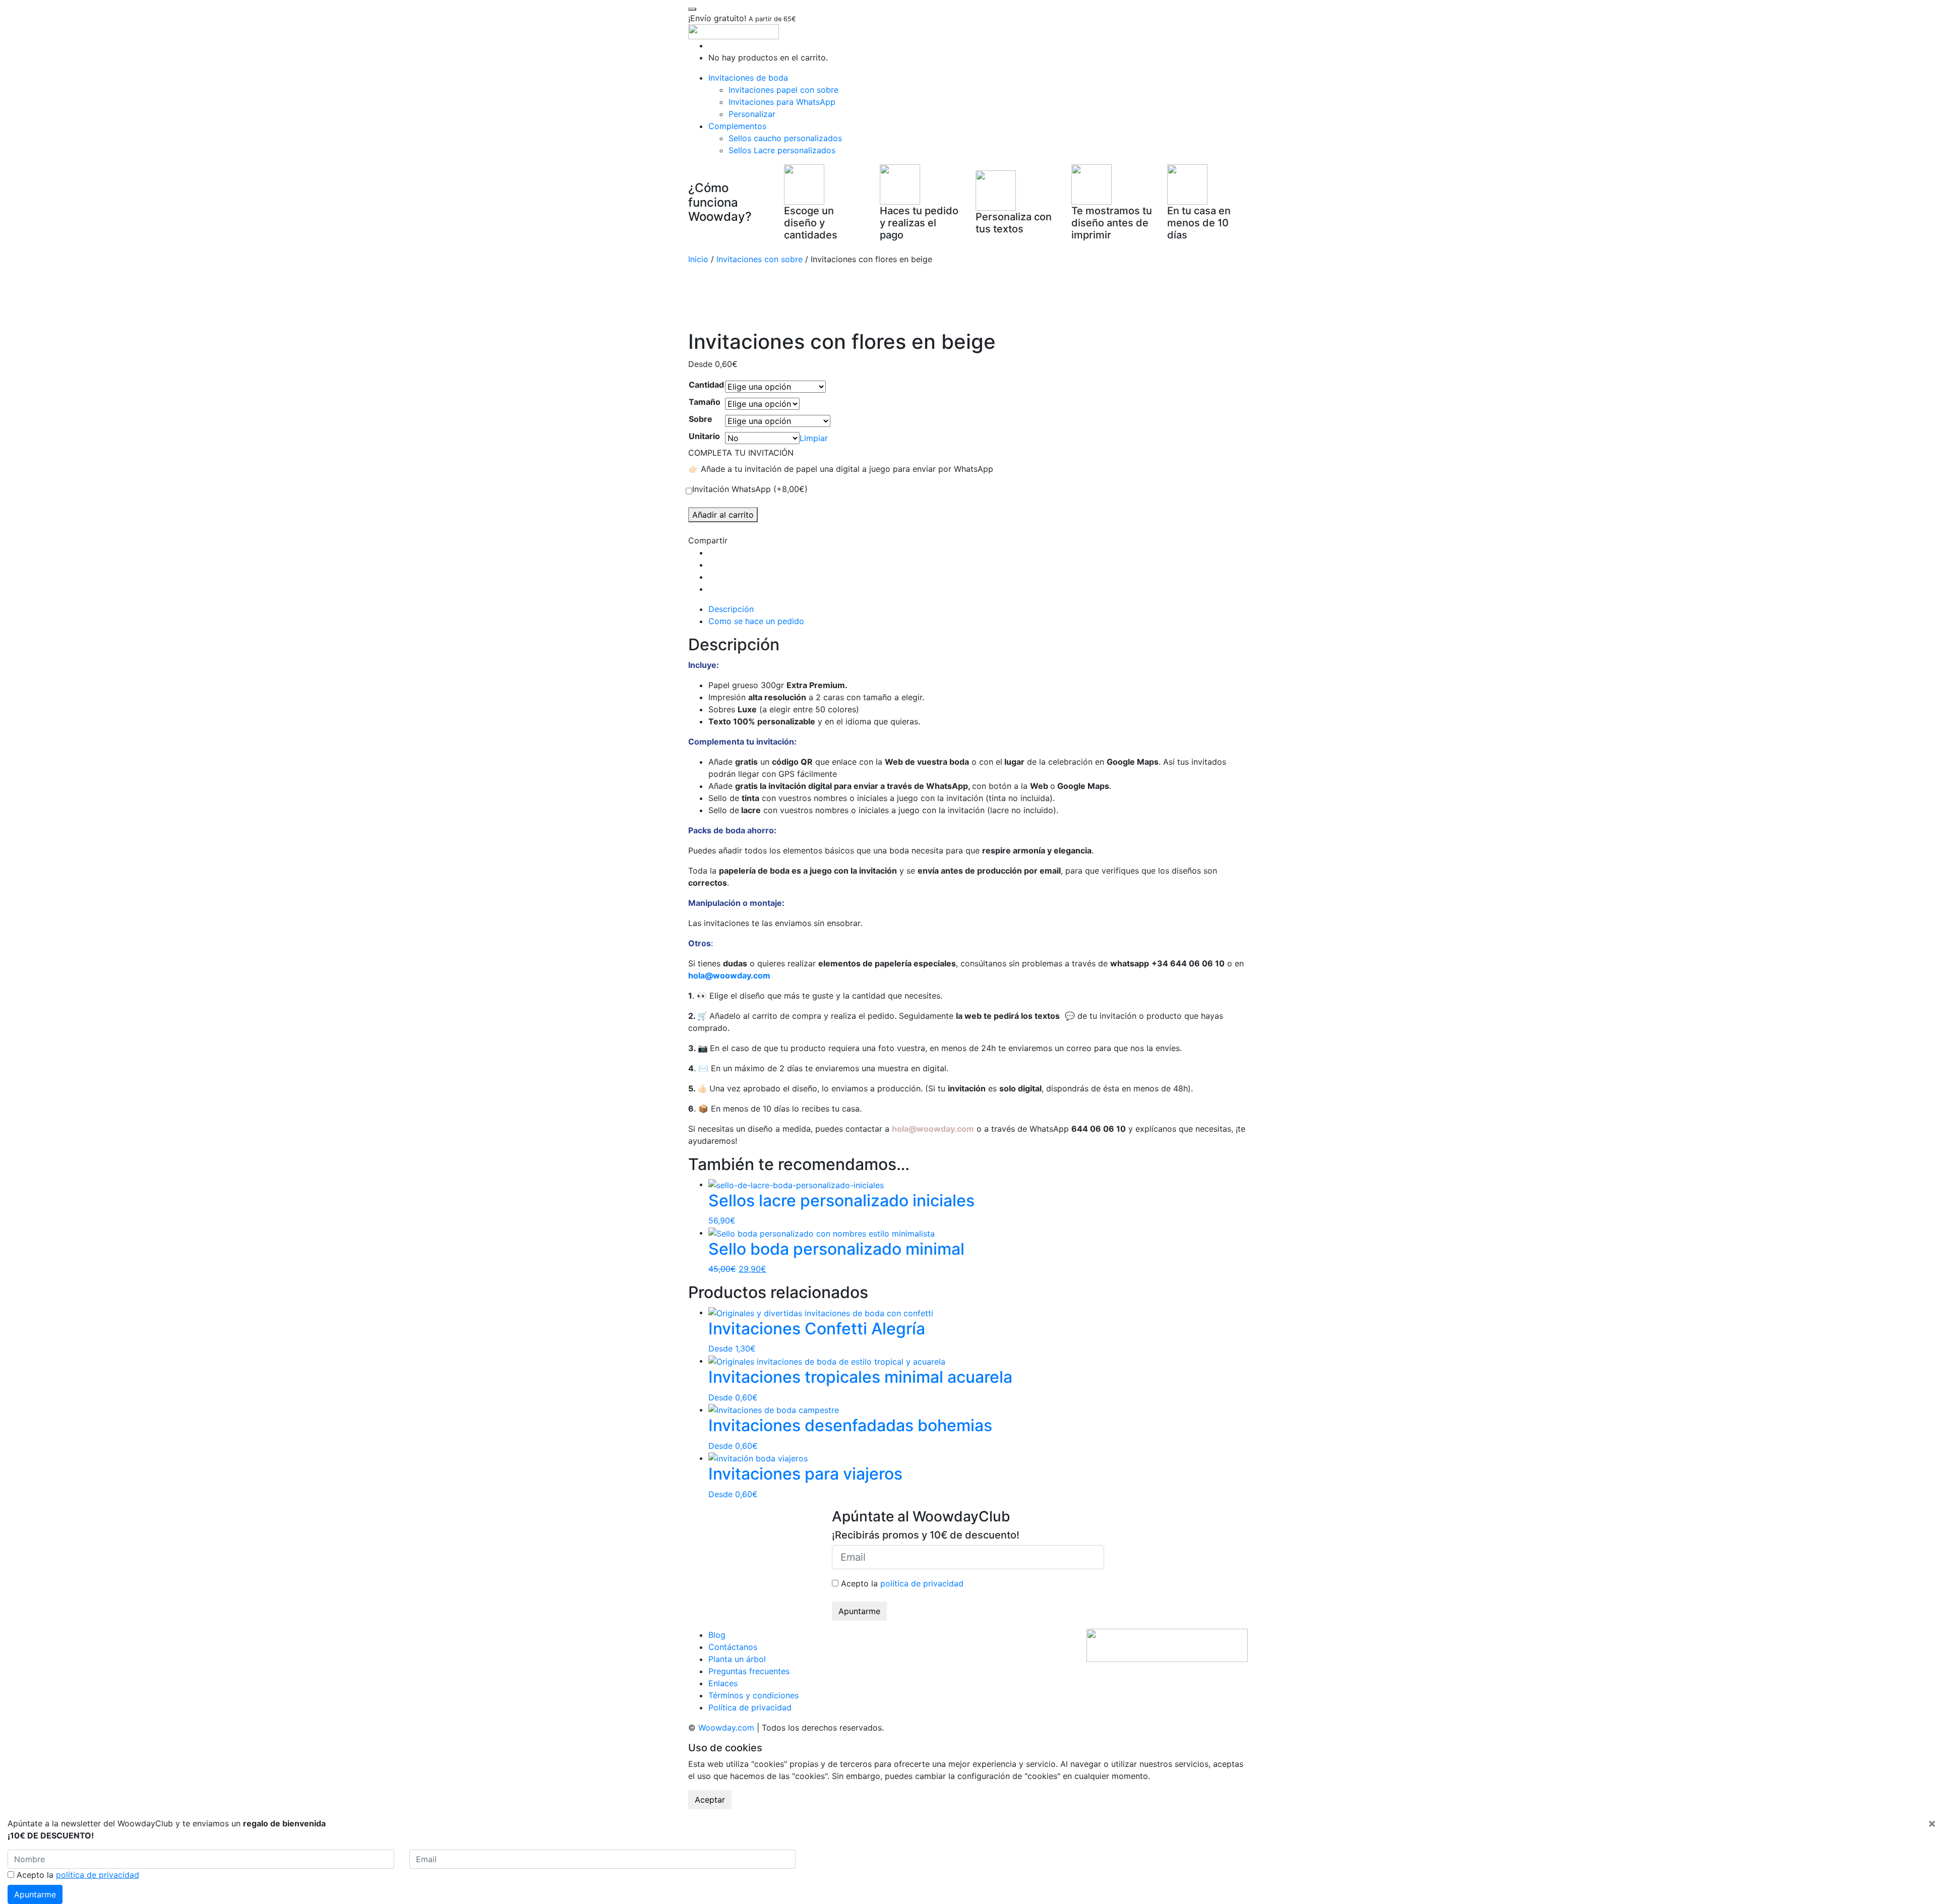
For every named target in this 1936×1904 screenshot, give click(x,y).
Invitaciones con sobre (760, 259)
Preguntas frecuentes (749, 1671)
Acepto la (901, 1583)
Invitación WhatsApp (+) (750, 489)
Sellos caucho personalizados (785, 138)
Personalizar (752, 114)
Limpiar (814, 438)
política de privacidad (922, 1583)
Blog (717, 1635)
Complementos (737, 126)
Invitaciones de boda (748, 78)
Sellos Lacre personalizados (782, 150)
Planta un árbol (737, 1659)
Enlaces (723, 1683)
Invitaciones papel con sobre (783, 90)
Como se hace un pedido (756, 621)
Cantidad (706, 385)
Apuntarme (859, 1611)
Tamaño (705, 402)
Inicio (698, 259)
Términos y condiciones (753, 1695)
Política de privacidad (750, 1707)
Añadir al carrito (723, 515)
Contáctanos (733, 1647)
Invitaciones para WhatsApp (782, 102)
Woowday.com (726, 1728)
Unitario (704, 436)
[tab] (978, 609)
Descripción (731, 609)
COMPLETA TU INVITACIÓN (741, 453)
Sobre (701, 419)
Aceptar (710, 1800)
